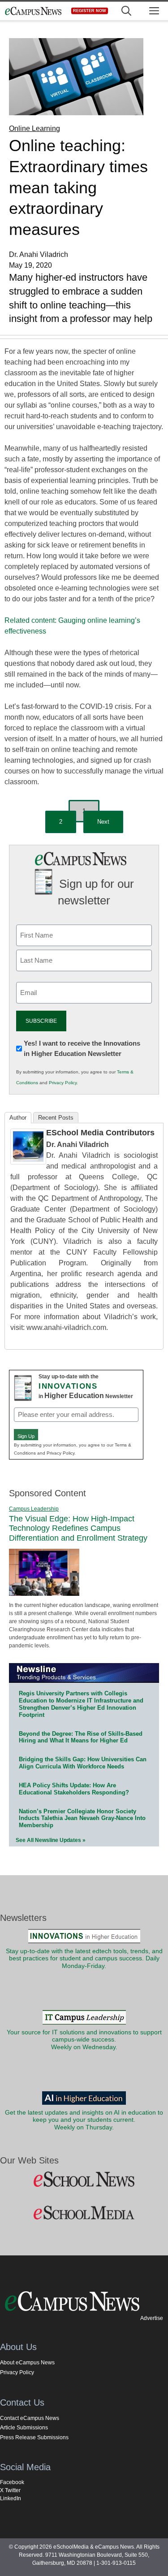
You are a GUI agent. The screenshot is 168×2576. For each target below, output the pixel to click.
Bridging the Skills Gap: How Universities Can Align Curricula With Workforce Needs (83, 1763)
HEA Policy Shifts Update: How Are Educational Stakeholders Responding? (74, 1789)
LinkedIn (11, 2498)
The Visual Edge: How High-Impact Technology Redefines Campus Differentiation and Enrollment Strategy (78, 1528)
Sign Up (26, 1436)
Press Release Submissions (34, 2437)
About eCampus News (27, 2363)
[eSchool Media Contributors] (28, 1162)
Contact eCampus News (30, 2418)
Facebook (12, 2482)
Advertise (152, 2318)
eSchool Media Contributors (100, 1133)
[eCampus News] (33, 11)
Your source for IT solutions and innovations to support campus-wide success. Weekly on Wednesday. (84, 2040)
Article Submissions (24, 2428)
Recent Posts (56, 1118)
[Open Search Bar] (126, 11)
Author (18, 1118)
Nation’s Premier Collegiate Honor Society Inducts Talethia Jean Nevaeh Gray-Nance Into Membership (82, 1818)
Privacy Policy (63, 1083)
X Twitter (10, 2490)
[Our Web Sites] (84, 2180)
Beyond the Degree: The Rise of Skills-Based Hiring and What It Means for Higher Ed (81, 1737)
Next (103, 822)
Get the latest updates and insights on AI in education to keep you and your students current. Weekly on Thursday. (84, 2120)
